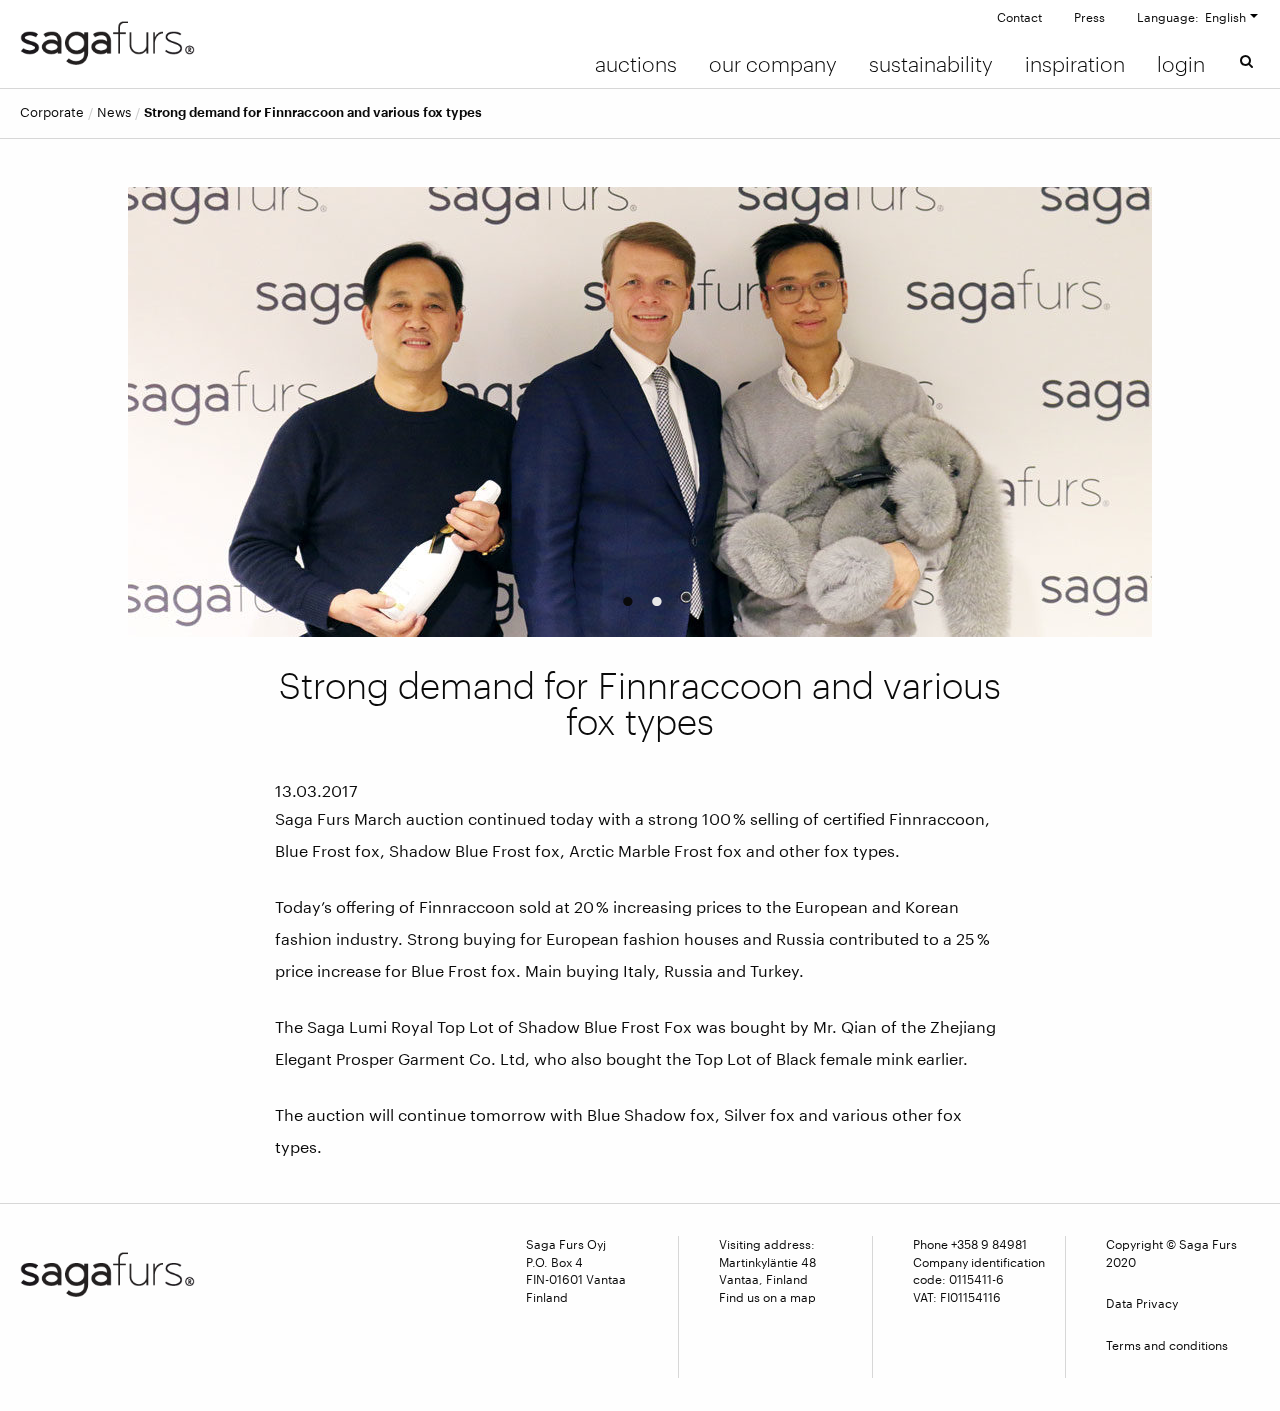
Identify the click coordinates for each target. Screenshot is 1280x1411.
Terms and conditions (1167, 1345)
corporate (52, 112)
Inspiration (1075, 64)
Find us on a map (767, 1297)
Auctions (636, 64)
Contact (1019, 17)
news (114, 112)
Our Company (773, 64)
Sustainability (931, 64)
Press (1089, 17)
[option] (640, 412)
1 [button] (624, 595)
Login (1181, 64)
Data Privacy (1142, 1303)
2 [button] (654, 595)
